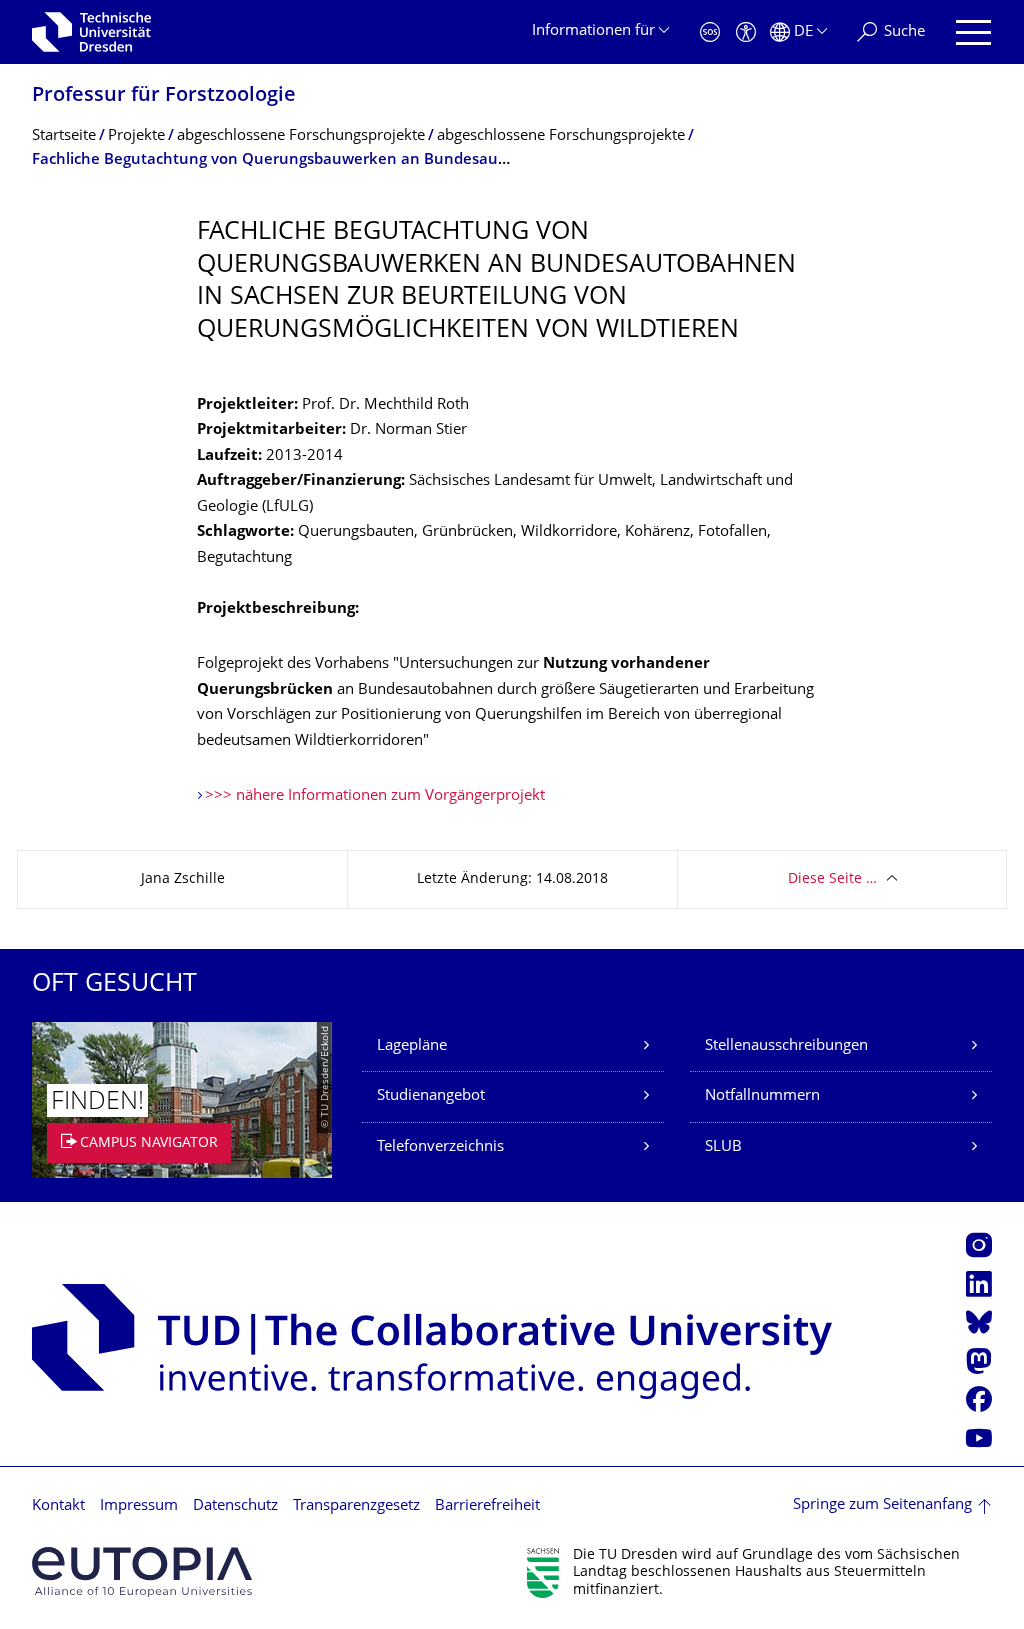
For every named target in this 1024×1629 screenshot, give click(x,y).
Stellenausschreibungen (786, 1046)
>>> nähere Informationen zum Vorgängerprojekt (375, 796)
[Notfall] (710, 32)
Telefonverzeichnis (440, 1147)
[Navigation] (973, 32)
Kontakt (58, 1506)
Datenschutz (235, 1506)
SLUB (723, 1147)
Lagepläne (412, 1046)
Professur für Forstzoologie (164, 96)
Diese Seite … (832, 879)
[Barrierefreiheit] (746, 32)
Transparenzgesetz (356, 1506)
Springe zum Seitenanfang (882, 1505)
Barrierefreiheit (487, 1506)
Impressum (139, 1506)
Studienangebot (431, 1096)
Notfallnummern (762, 1096)
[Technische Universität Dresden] (91, 32)
